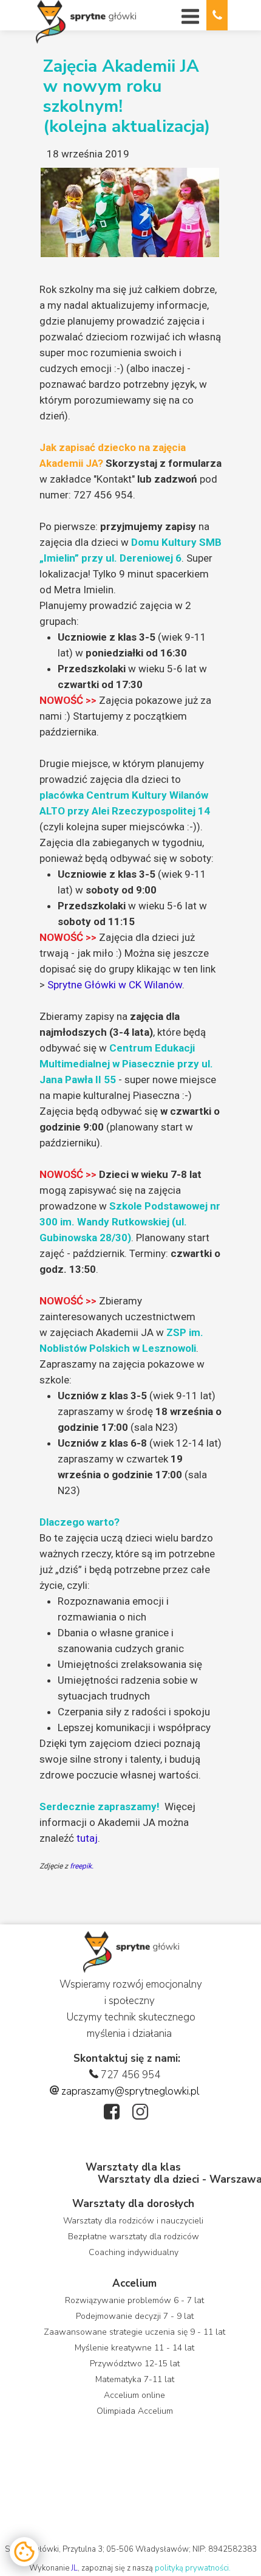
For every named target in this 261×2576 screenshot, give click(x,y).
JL (74, 2568)
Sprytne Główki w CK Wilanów (115, 985)
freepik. (82, 1866)
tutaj (87, 1838)
